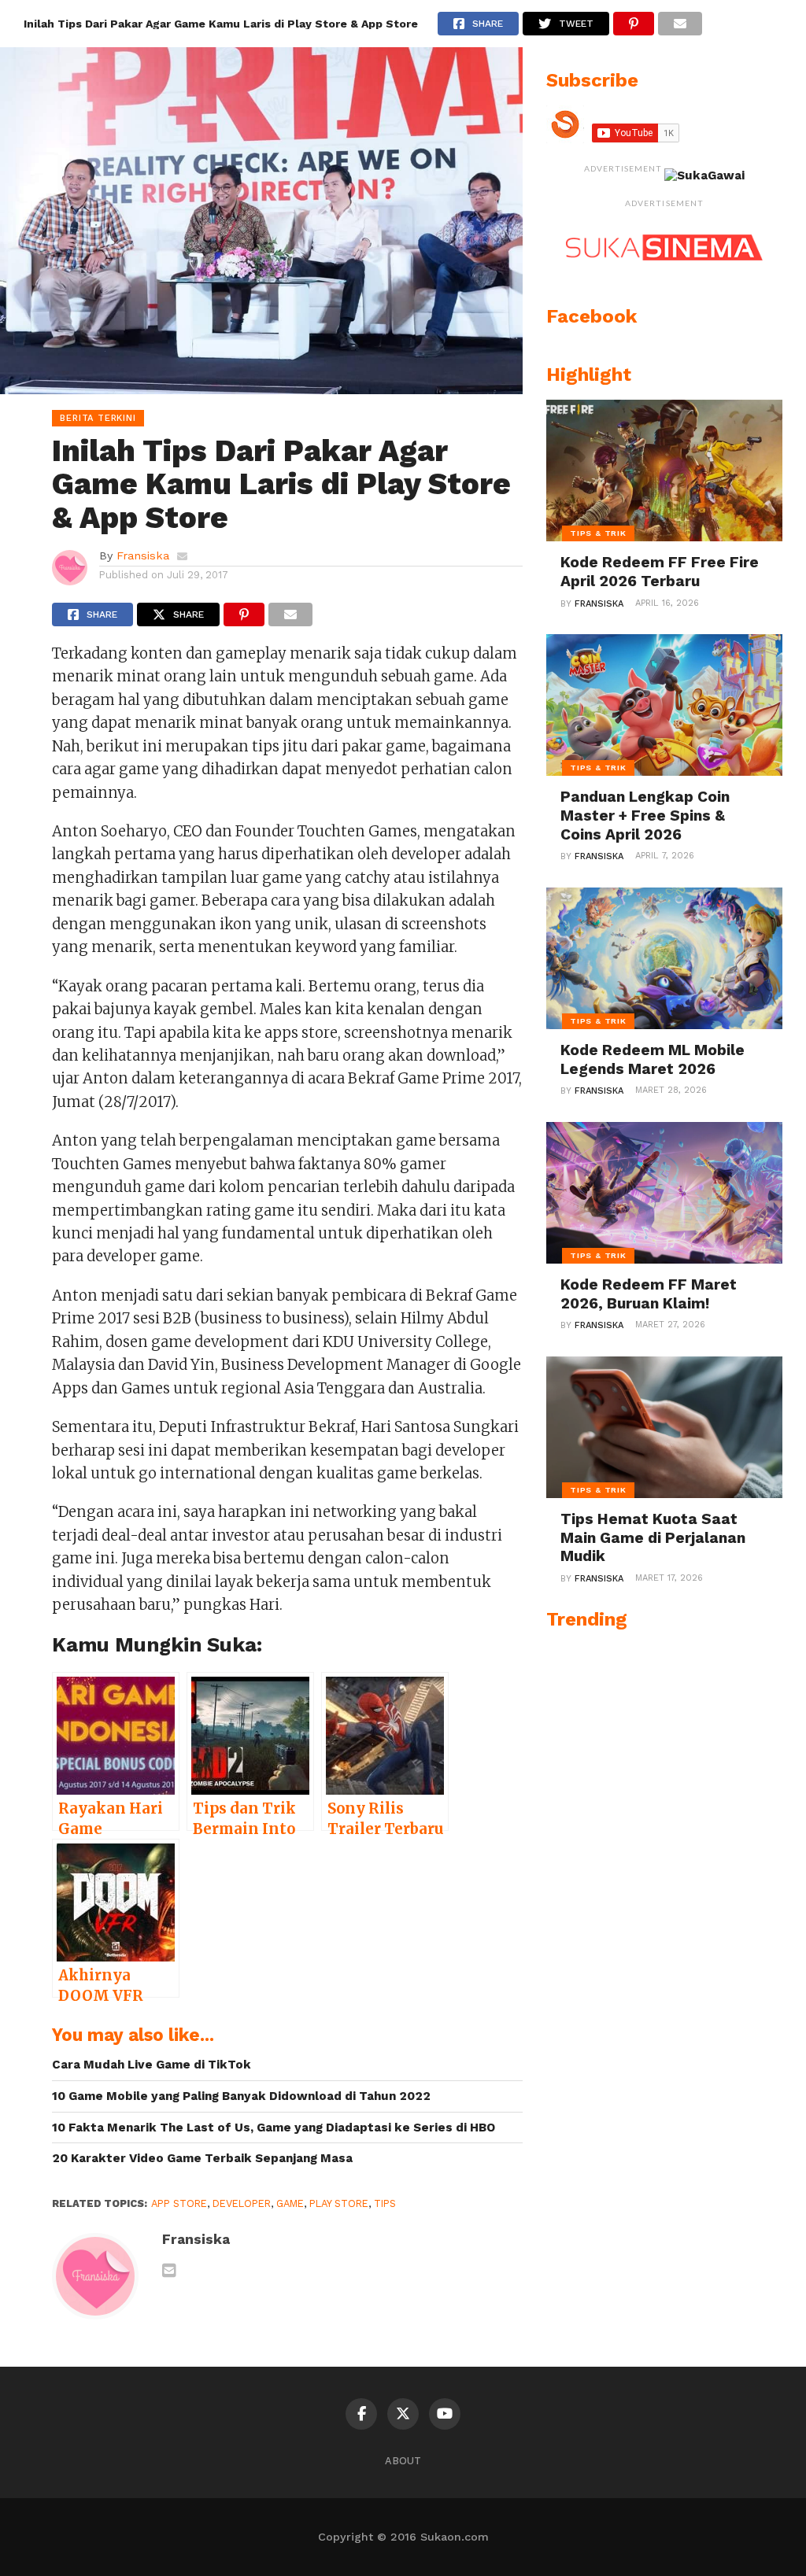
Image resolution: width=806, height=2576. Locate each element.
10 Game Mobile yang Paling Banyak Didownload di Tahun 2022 (241, 2096)
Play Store (339, 2203)
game (290, 2203)
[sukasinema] (664, 276)
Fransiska (143, 555)
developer (242, 2203)
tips (385, 2203)
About (403, 2461)
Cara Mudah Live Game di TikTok (152, 2065)
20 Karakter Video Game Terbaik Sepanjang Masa (202, 2158)
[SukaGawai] (704, 175)
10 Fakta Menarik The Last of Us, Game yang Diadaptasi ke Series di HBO (274, 2128)
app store (179, 2203)
